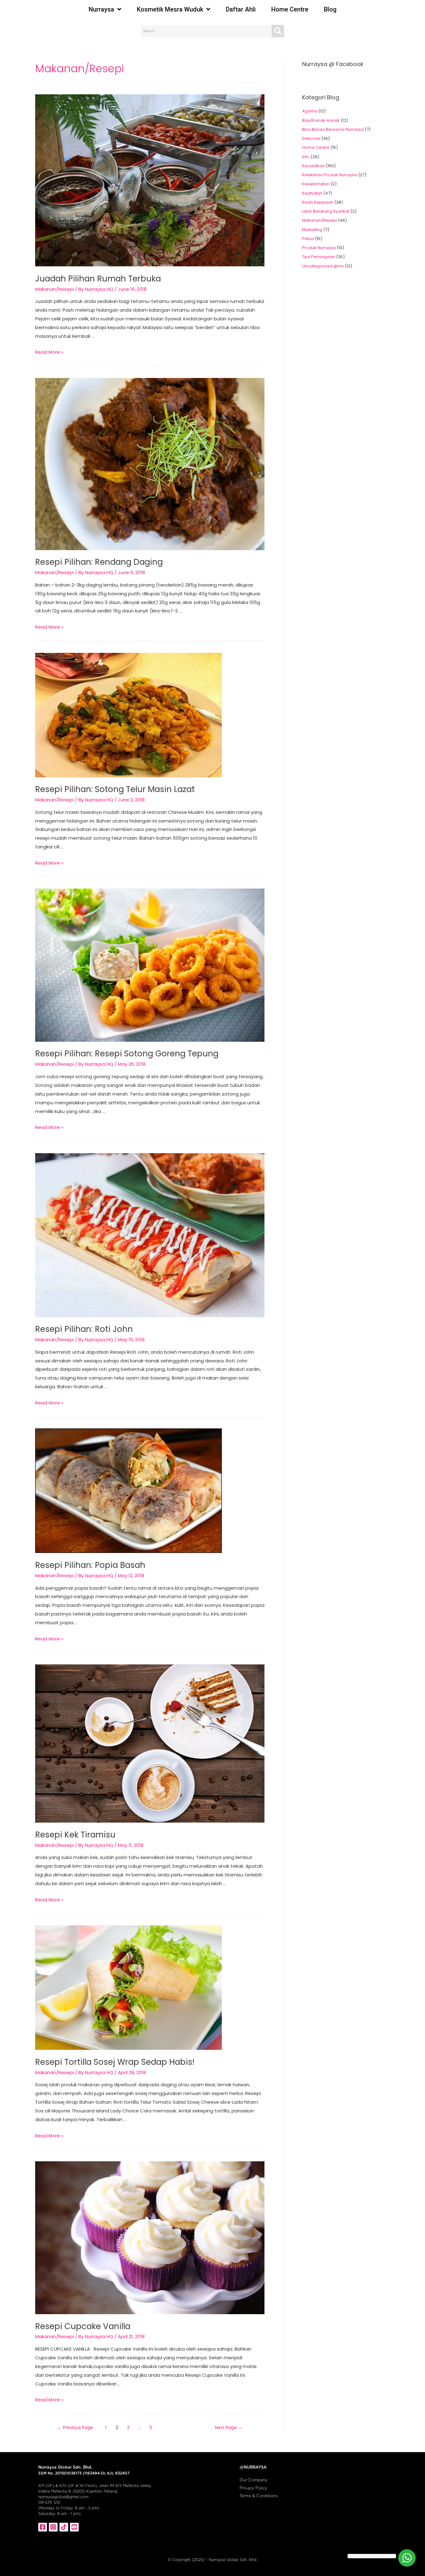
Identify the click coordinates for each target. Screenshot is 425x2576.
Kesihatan (312, 193)
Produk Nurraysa (319, 248)
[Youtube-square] (74, 2527)
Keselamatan (316, 184)
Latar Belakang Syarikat (326, 211)
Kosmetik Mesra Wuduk (170, 9)
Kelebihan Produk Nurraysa (330, 175)
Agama (310, 111)
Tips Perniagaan (319, 257)
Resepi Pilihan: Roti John (84, 1329)
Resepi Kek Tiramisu (75, 1835)
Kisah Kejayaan (318, 202)
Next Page (229, 2427)
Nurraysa (101, 9)
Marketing (312, 230)
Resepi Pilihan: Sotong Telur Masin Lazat (115, 789)
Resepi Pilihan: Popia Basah (90, 1565)
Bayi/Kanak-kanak (321, 120)
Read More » (49, 352)
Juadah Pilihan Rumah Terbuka (98, 279)
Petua (308, 239)
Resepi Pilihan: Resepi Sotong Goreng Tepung (127, 1054)
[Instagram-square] (53, 2527)
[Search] (278, 31)
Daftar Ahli (241, 9)
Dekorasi (311, 138)
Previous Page (75, 2427)
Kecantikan (313, 166)
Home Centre (290, 9)
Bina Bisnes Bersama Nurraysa (333, 129)
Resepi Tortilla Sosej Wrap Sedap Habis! (115, 2062)
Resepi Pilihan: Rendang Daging (99, 562)
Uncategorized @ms (323, 266)
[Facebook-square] (43, 2527)
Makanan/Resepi (54, 289)
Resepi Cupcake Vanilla (83, 2326)
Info (306, 157)
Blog (330, 9)
